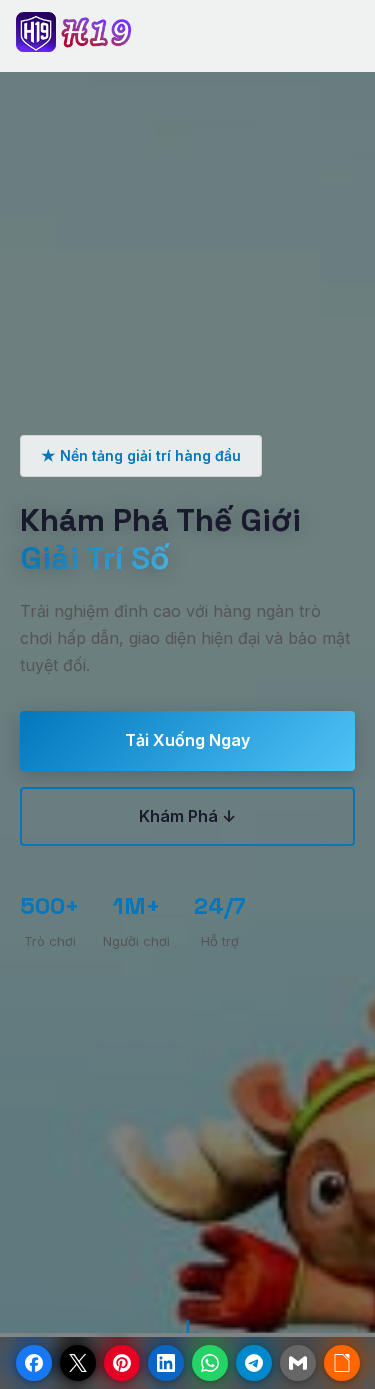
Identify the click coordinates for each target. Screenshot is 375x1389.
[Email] (298, 1363)
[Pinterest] (122, 1363)
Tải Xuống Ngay (187, 740)
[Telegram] (254, 1363)
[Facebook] (34, 1363)
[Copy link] (342, 1363)
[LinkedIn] (166, 1363)
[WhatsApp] (210, 1363)
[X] (78, 1363)
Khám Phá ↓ (187, 816)
